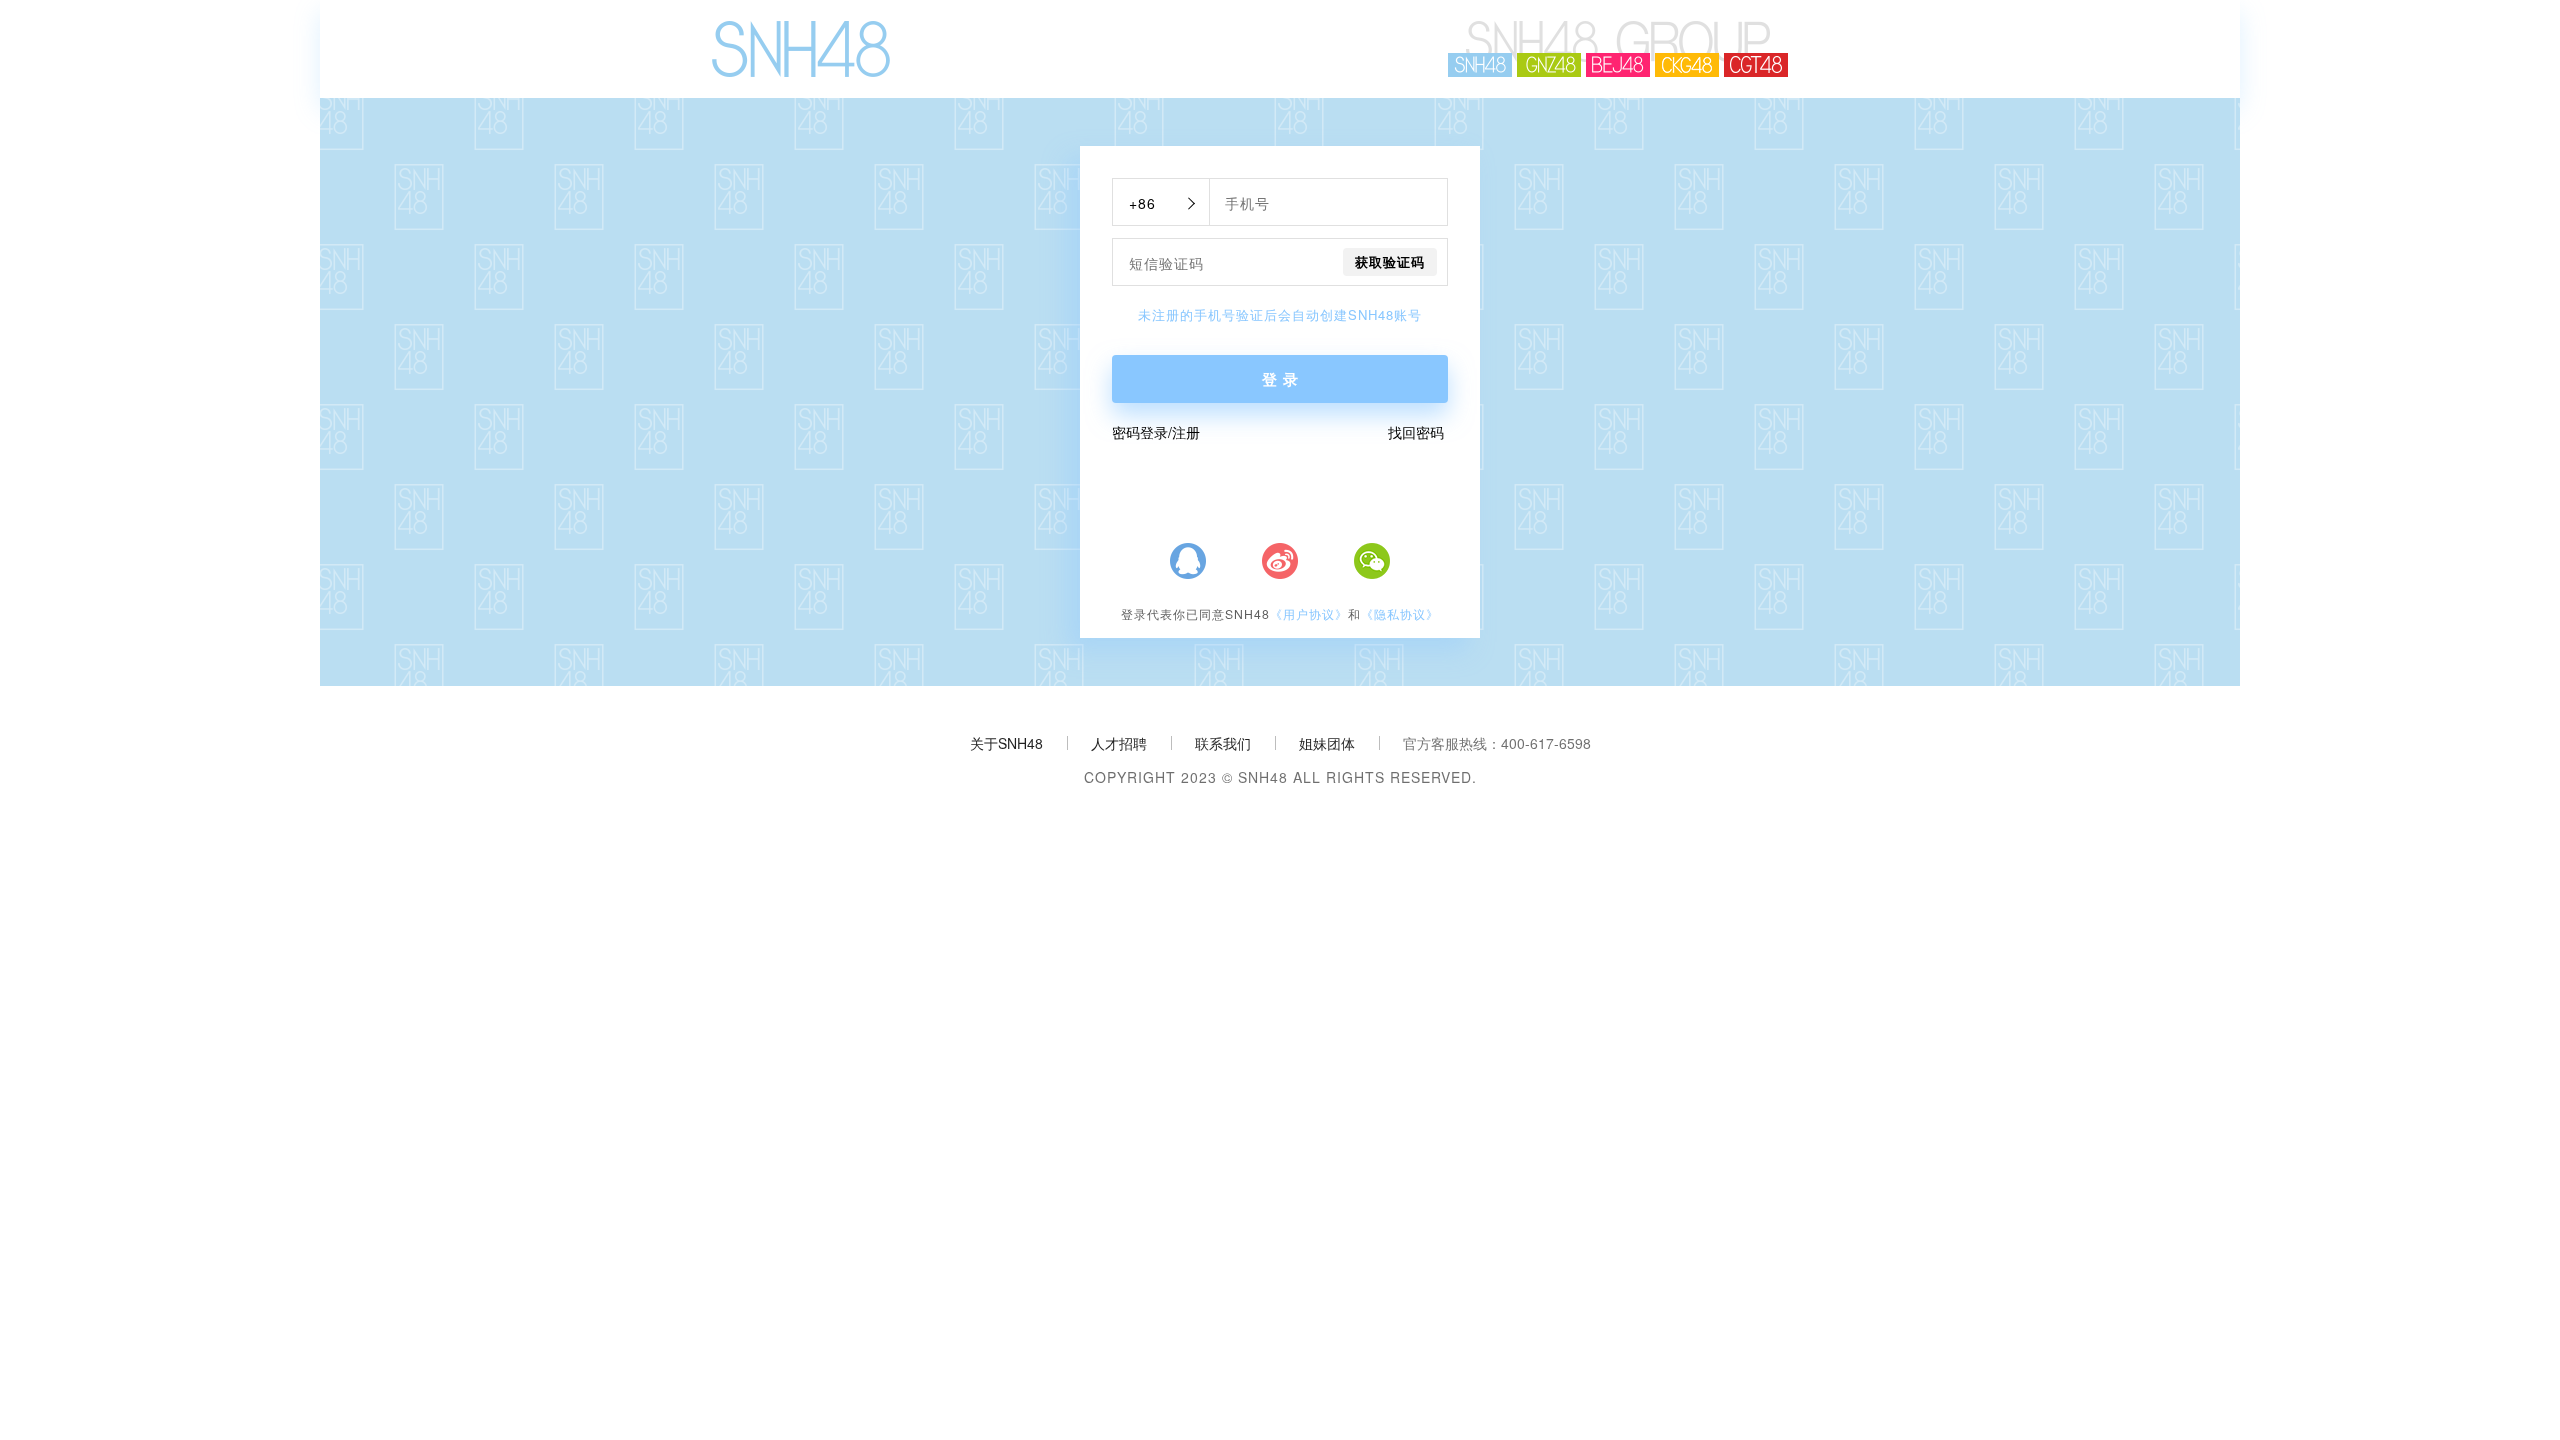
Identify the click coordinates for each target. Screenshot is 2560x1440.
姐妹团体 (1327, 743)
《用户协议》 (1309, 614)
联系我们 (1223, 743)
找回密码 (1416, 432)
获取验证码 (1390, 261)
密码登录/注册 (1156, 432)
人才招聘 (1119, 743)
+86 (1142, 203)
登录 (1283, 379)
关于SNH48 (1006, 743)
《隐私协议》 (1400, 614)
